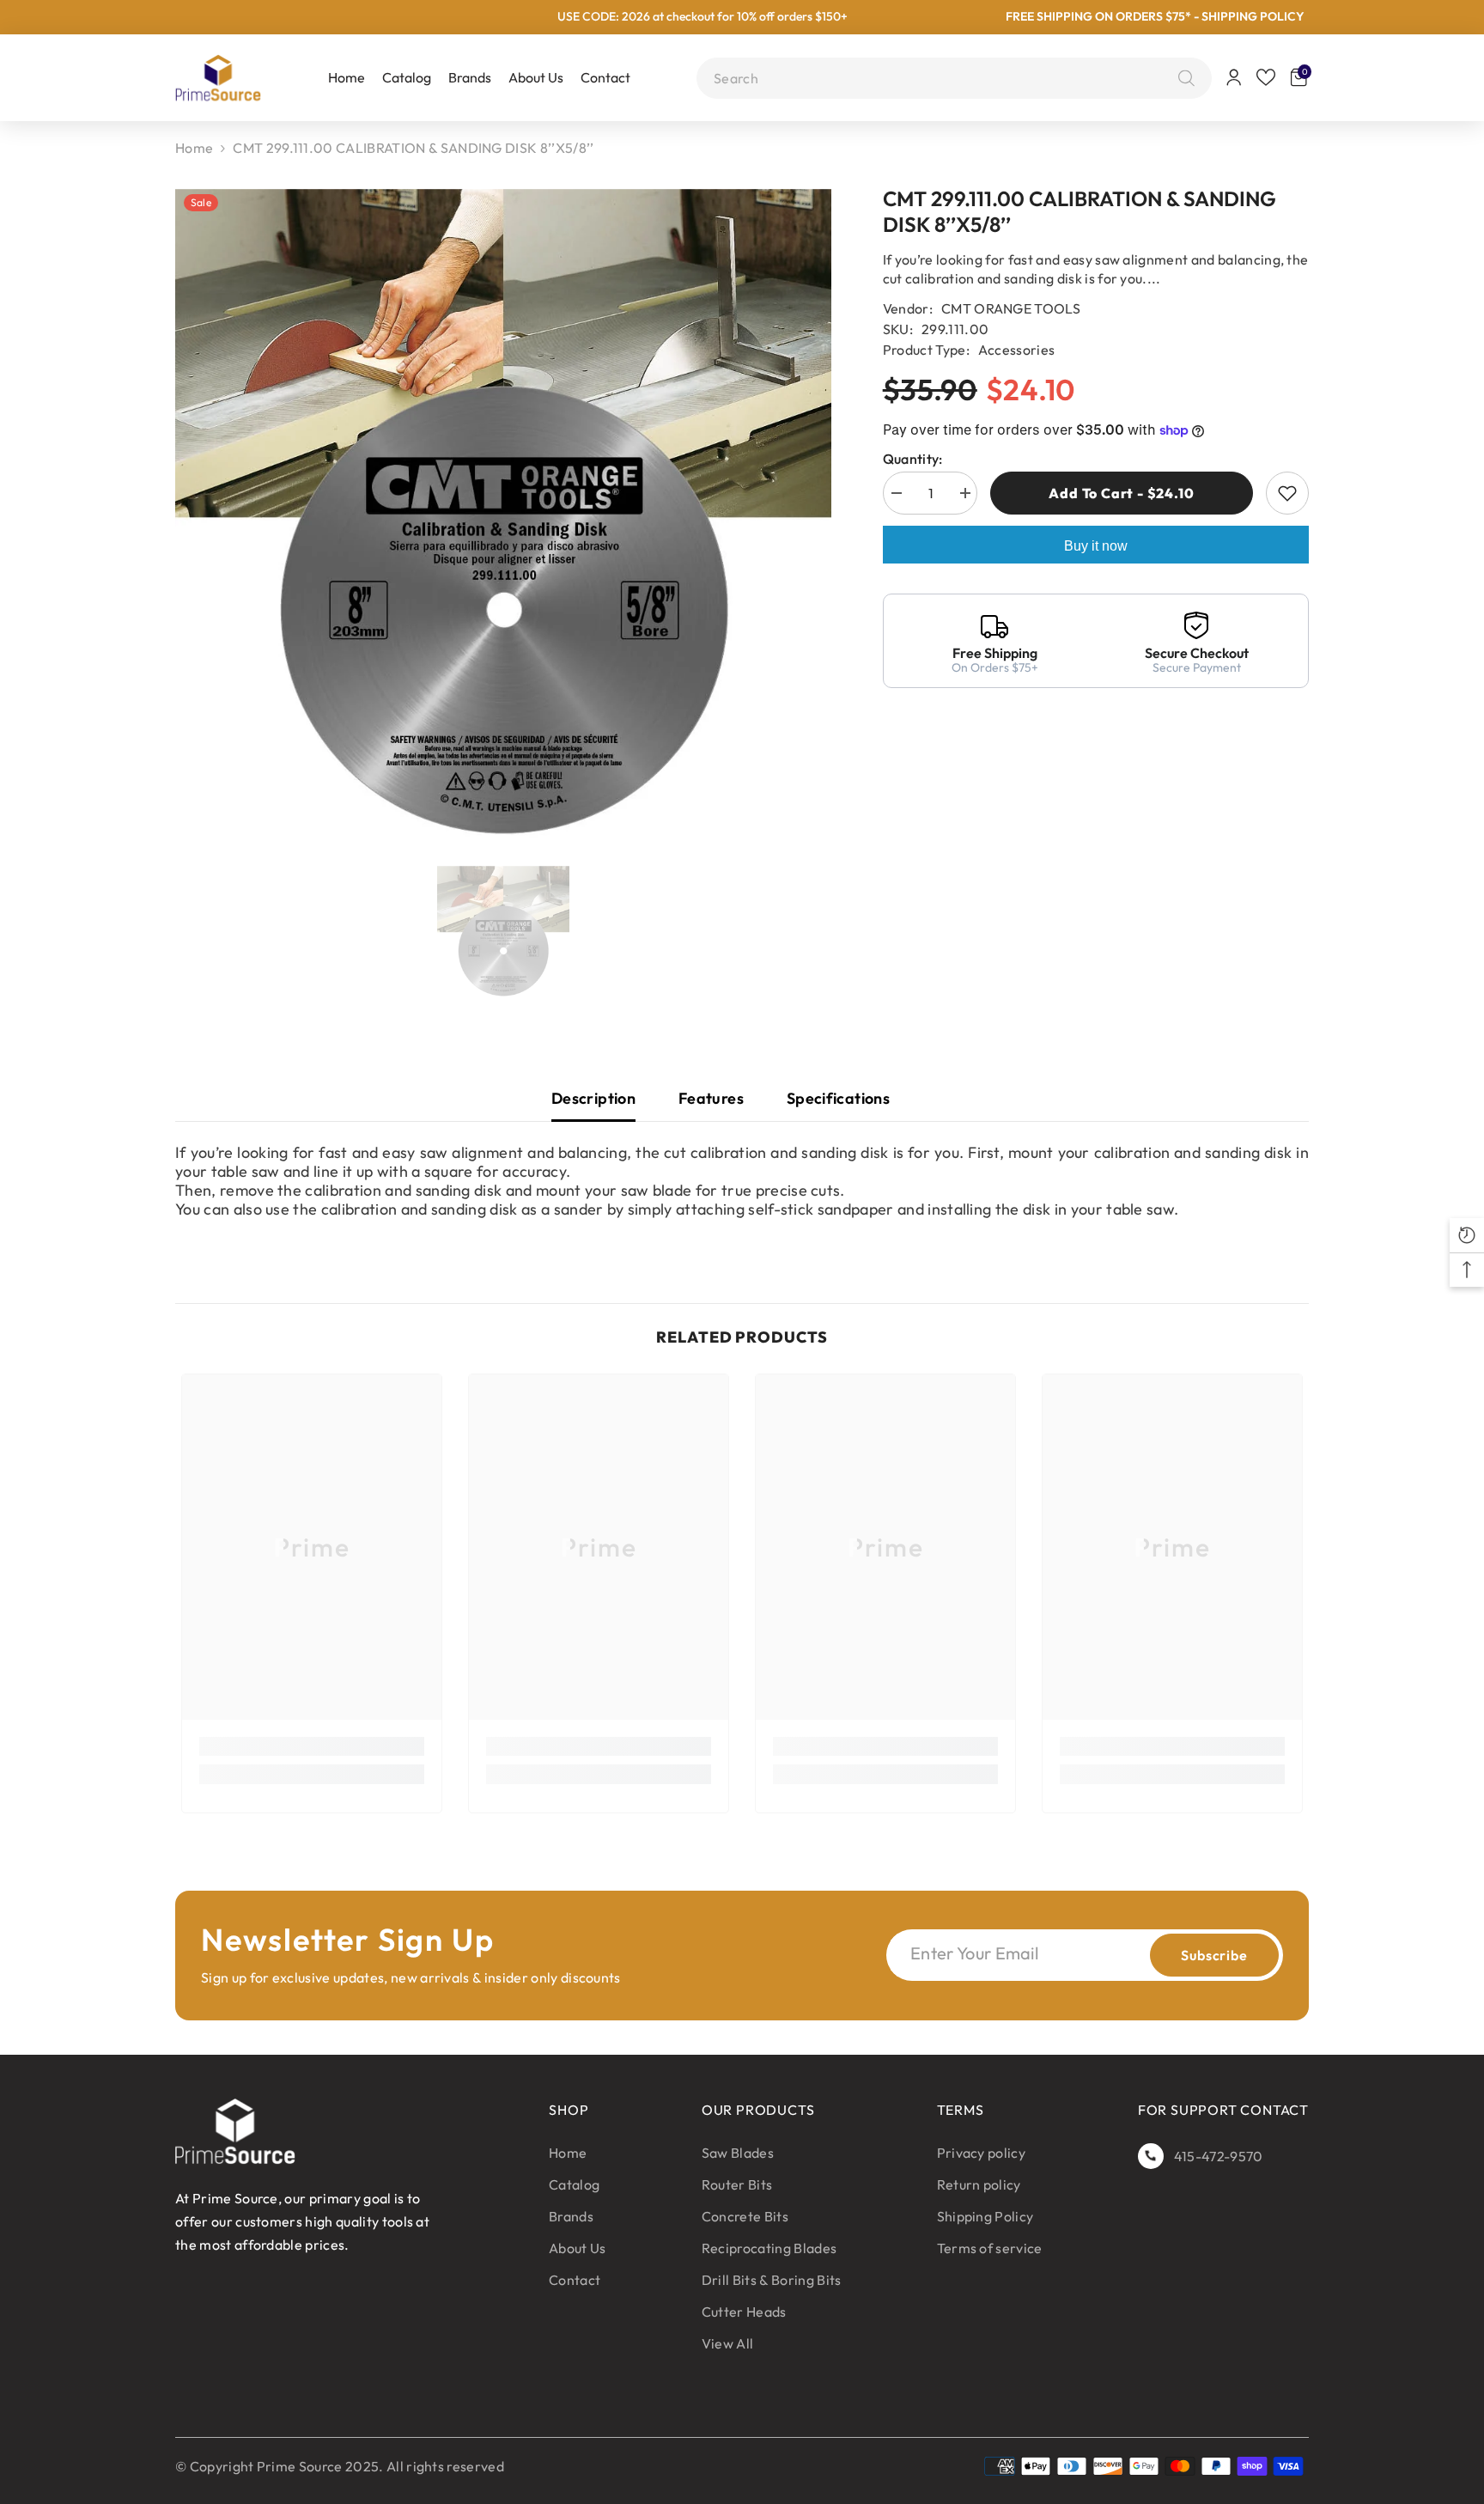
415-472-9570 (1219, 2156)
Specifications (838, 1098)
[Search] (1182, 78)
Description (593, 1098)
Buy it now (1096, 546)
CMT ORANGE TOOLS (1011, 308)
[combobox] (942, 78)
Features (711, 1098)
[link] (312, 1746)
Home (194, 148)
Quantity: (913, 459)
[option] (503, 517)
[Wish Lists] (1266, 77)
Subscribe (1214, 1955)
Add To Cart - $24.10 (1121, 493)
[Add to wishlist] (1287, 493)
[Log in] (1234, 77)
